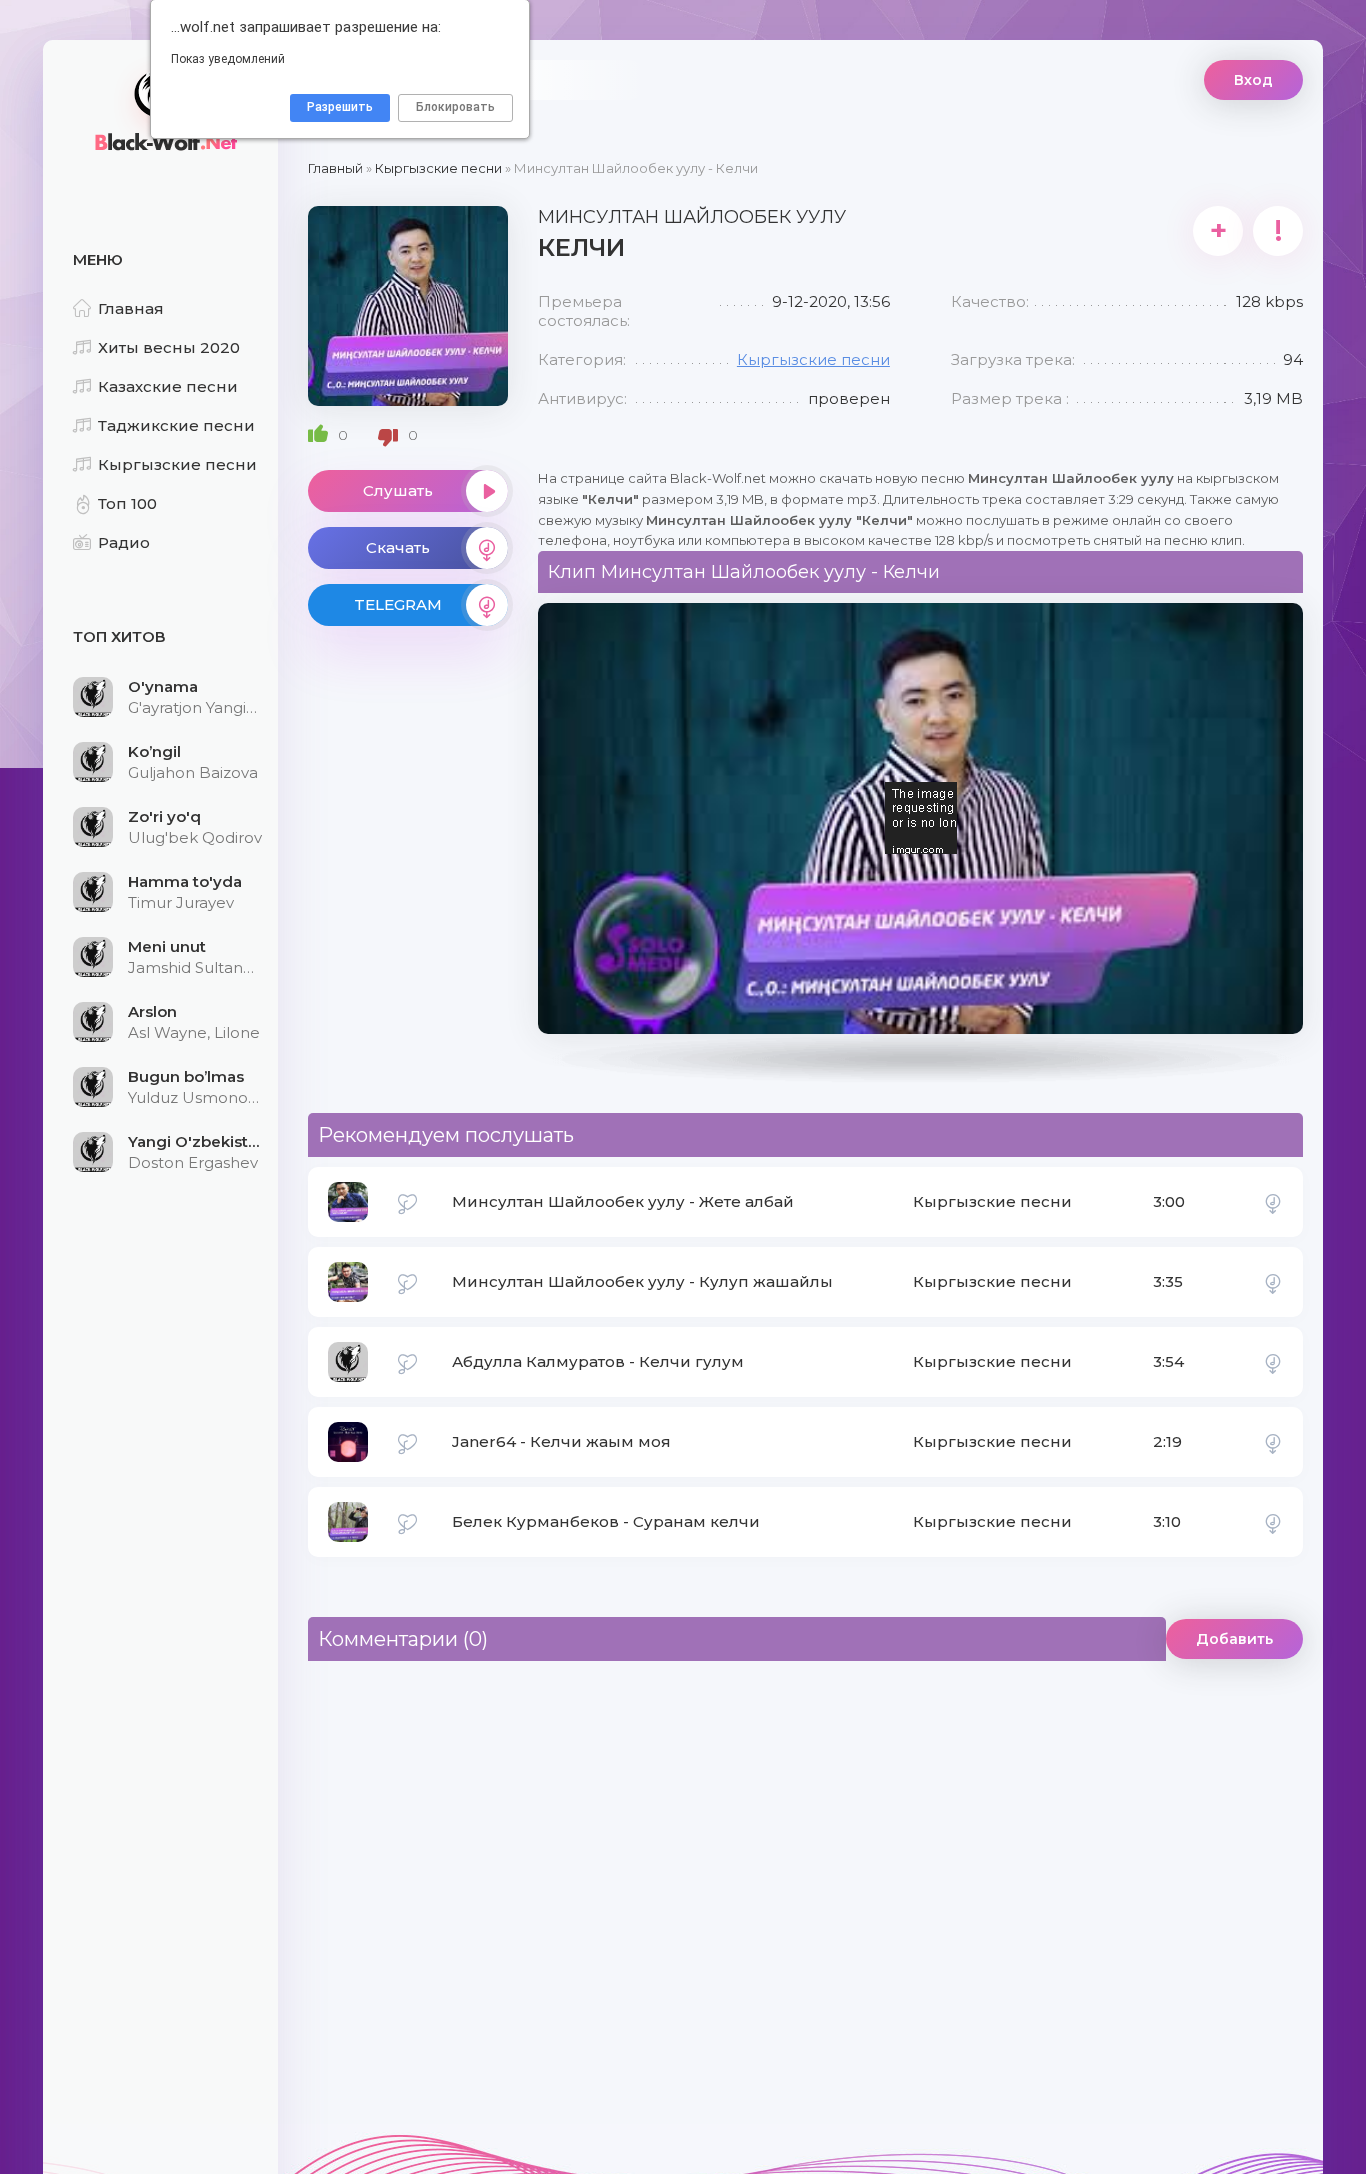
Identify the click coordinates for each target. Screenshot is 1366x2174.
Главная (131, 308)
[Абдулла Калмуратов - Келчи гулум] (1273, 1362)
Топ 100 (127, 503)
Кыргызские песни (177, 464)
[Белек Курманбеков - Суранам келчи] (1273, 1522)
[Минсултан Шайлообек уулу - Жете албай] (1273, 1202)
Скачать (398, 547)
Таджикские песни (176, 425)
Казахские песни (168, 386)
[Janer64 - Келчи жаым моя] (1273, 1442)
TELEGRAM (398, 604)
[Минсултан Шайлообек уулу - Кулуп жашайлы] (1273, 1282)
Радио (124, 542)
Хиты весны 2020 (169, 347)
